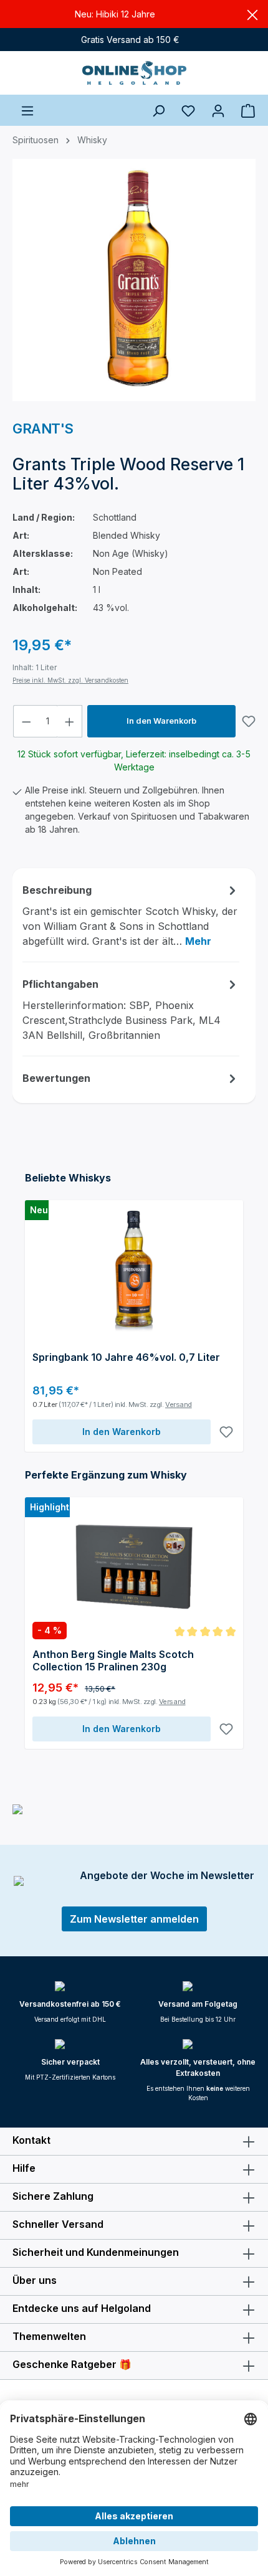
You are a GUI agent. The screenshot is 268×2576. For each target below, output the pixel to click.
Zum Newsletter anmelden (134, 1919)
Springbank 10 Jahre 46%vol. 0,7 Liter (126, 1357)
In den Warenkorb (161, 721)
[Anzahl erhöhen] (70, 721)
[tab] (131, 915)
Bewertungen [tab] (56, 1078)
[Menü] (27, 110)
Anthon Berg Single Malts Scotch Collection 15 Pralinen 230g (113, 1660)
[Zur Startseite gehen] (134, 73)
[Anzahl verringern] (26, 721)
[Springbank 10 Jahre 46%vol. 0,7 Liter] (134, 1270)
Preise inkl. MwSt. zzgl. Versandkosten (70, 680)
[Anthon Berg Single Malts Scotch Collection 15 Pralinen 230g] (134, 1567)
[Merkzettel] (188, 110)
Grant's (43, 429)
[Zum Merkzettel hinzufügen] (249, 721)
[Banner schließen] (252, 14)
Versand (179, 1404)
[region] (134, 285)
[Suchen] (158, 110)
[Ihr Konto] (218, 110)
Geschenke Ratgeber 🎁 (72, 2364)
